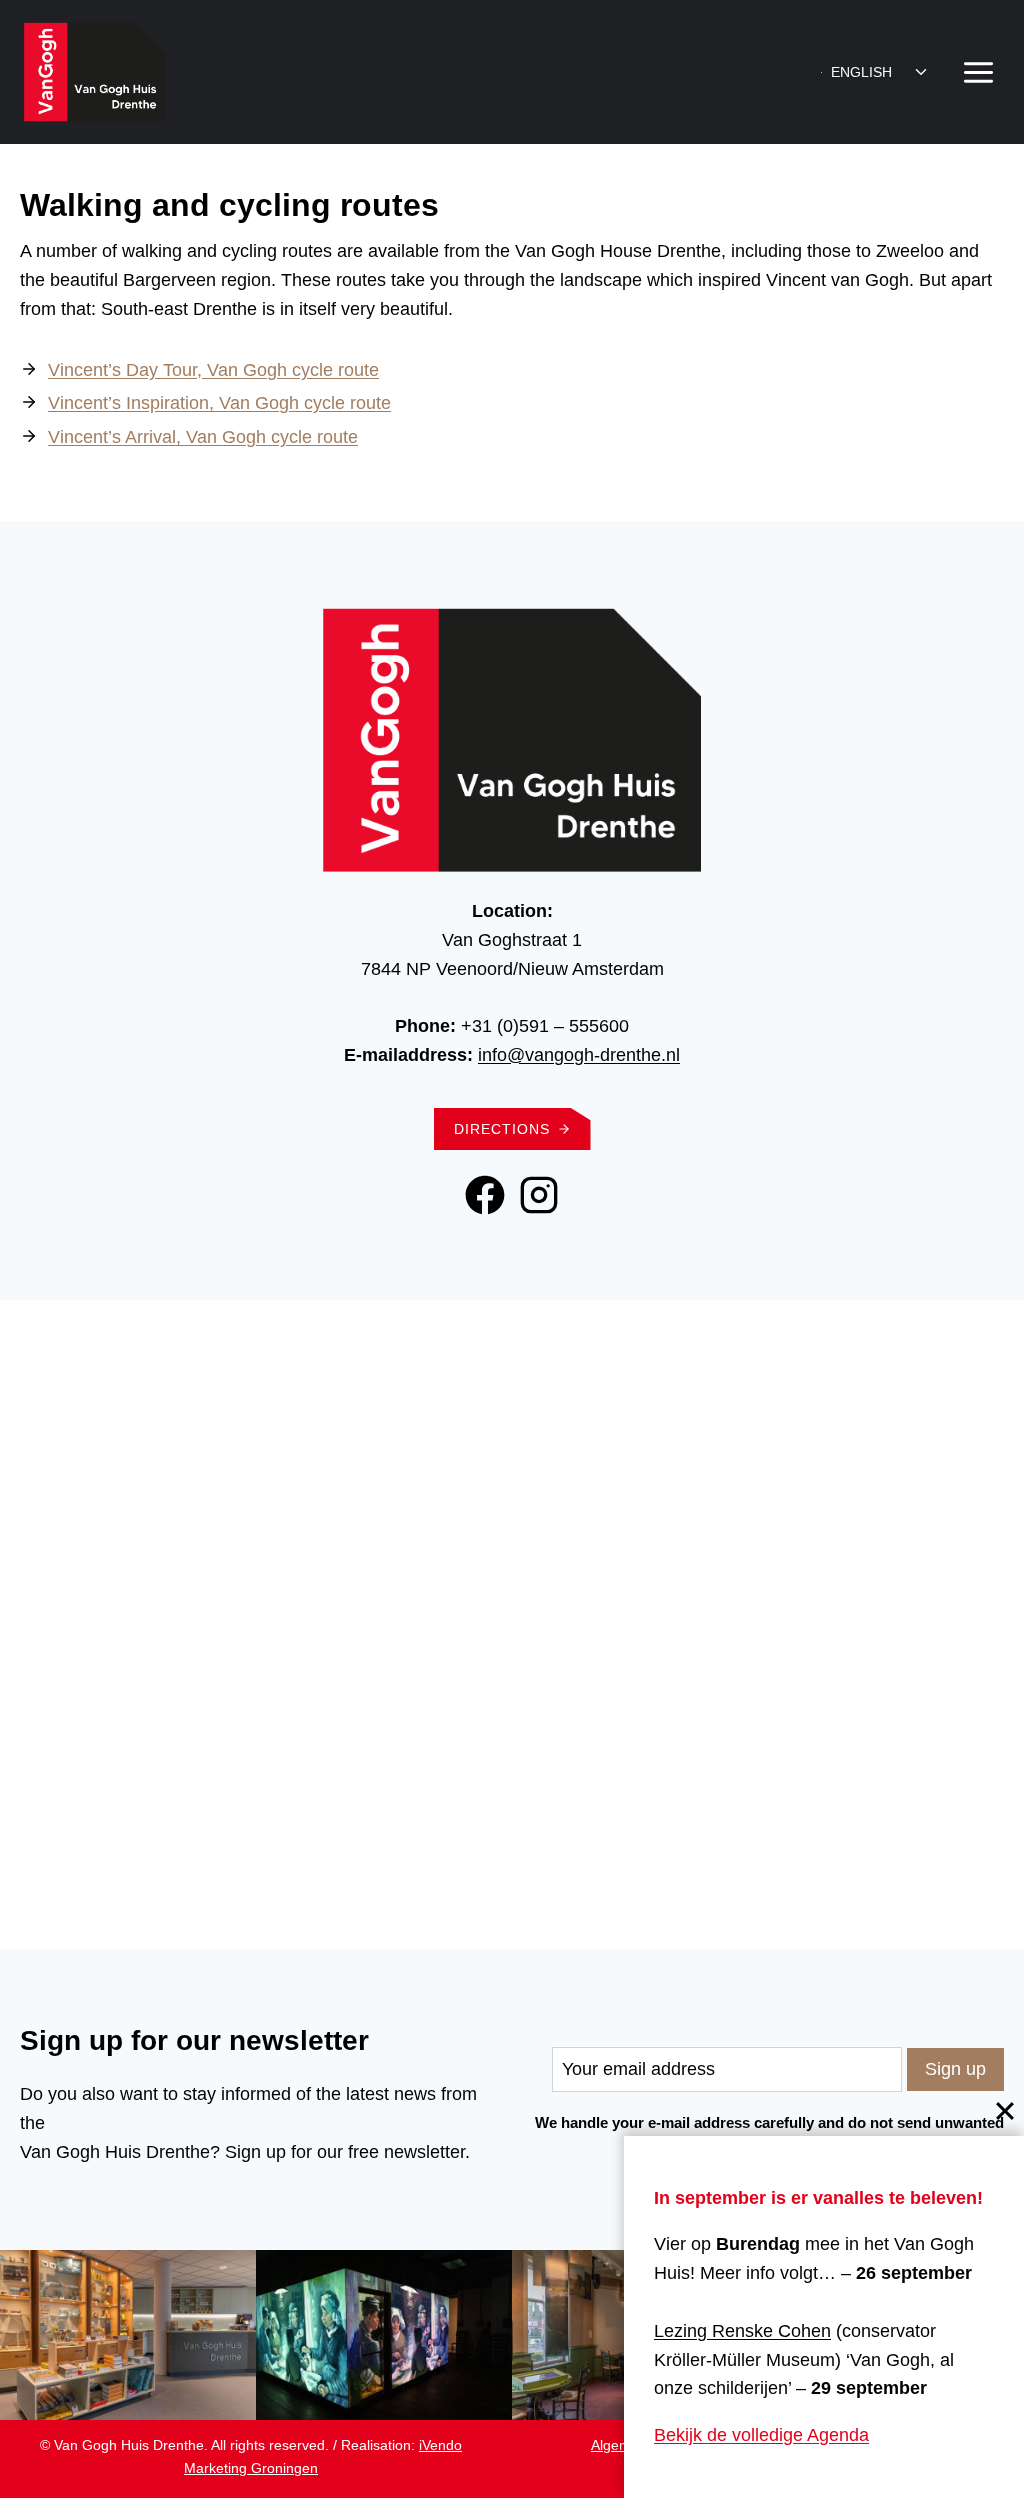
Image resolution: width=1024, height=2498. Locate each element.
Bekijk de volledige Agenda (761, 2435)
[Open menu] (978, 72)
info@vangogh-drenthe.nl (579, 1055)
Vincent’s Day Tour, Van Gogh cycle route (213, 370)
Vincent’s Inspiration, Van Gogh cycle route (219, 403)
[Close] (1005, 2111)
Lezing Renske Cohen (742, 2331)
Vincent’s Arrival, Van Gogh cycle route (203, 437)
